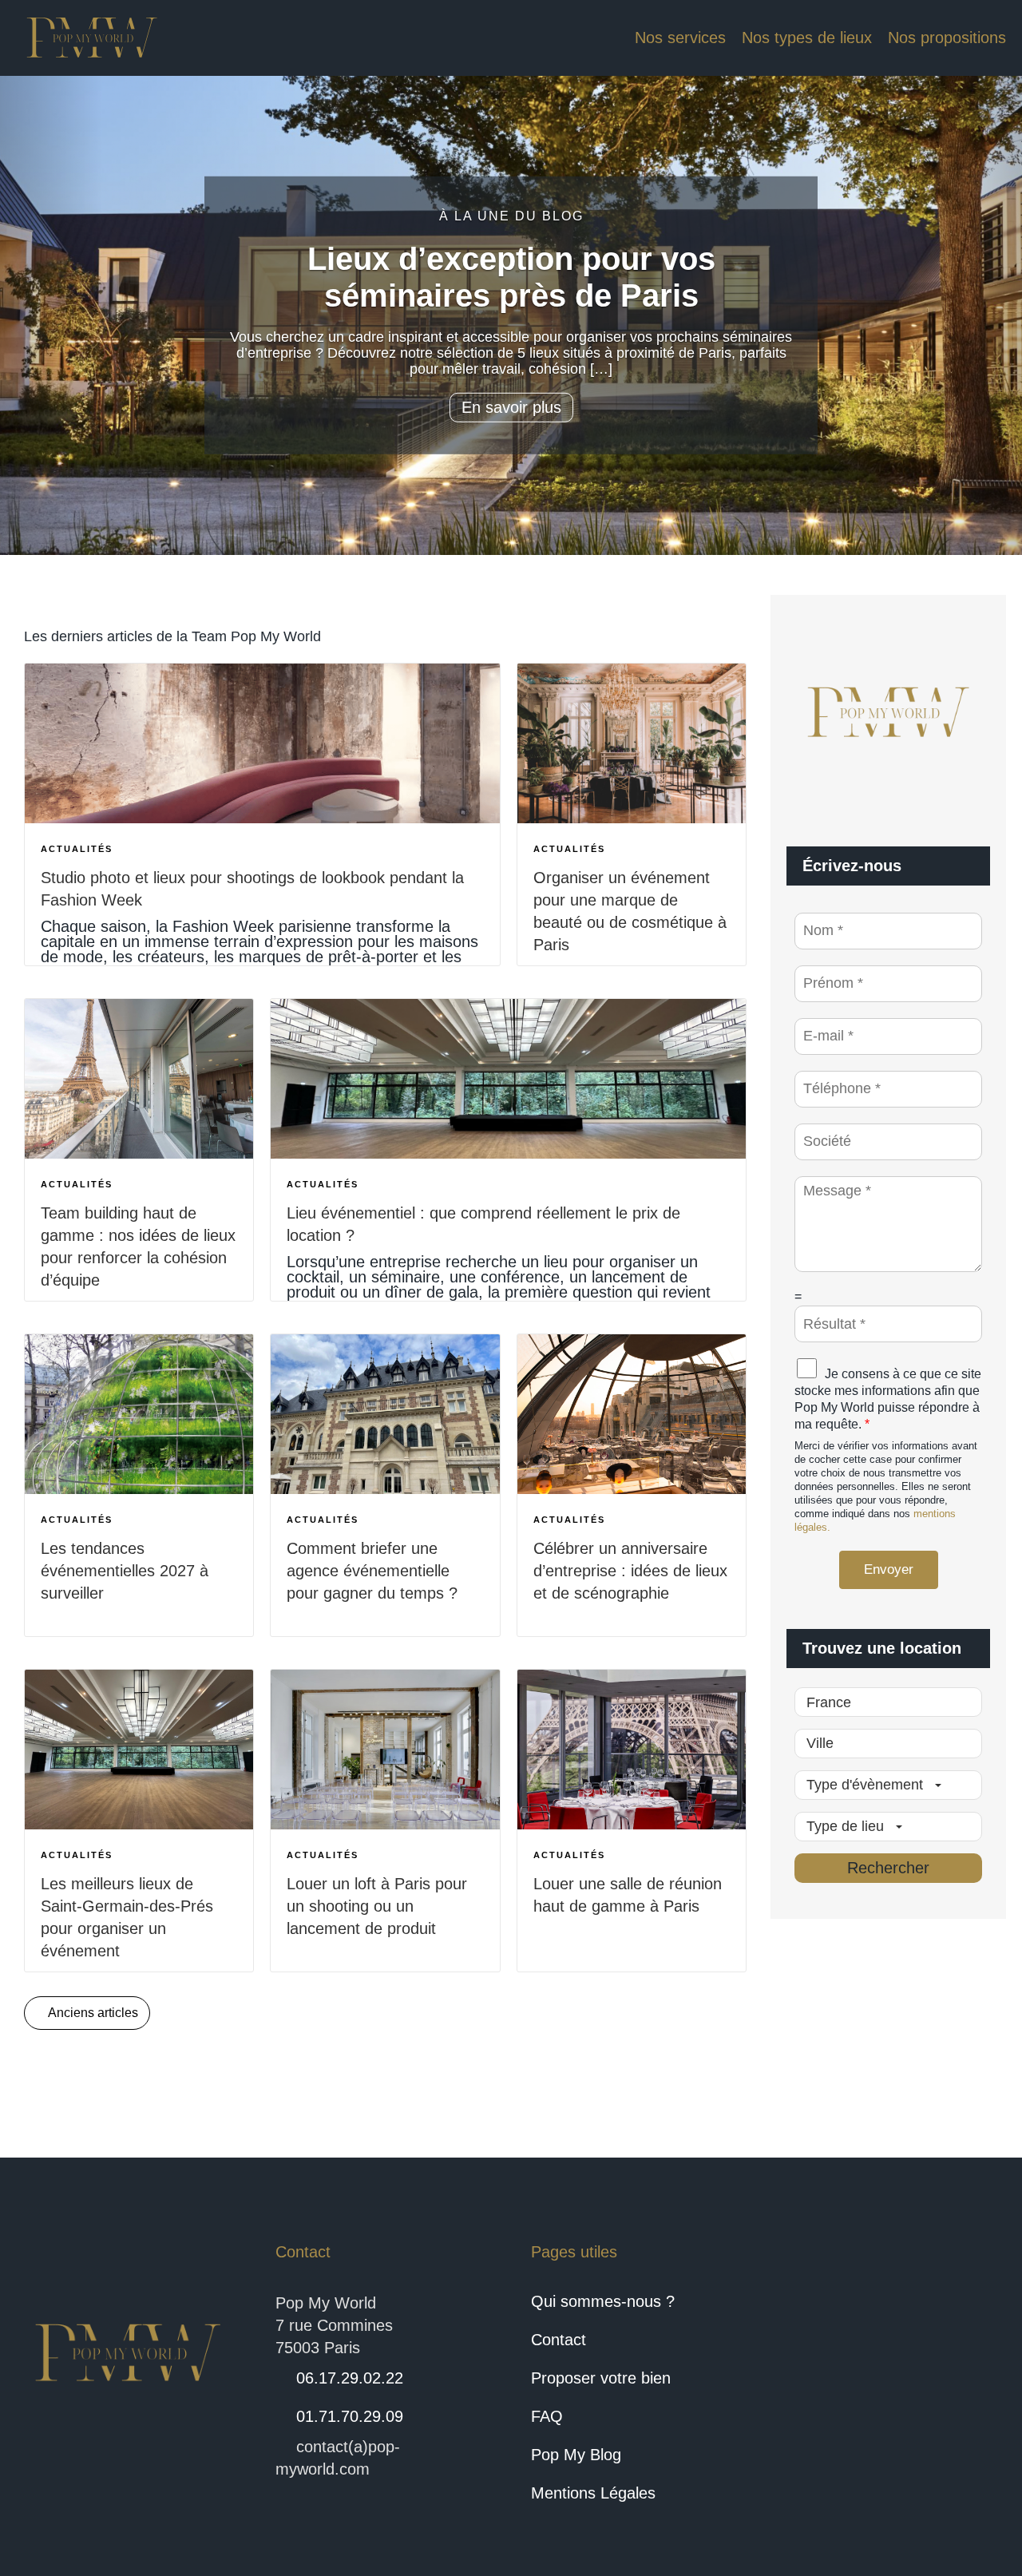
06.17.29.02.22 (350, 2378)
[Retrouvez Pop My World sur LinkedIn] (870, 2353)
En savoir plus (511, 407)
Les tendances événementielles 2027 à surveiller (125, 1571)
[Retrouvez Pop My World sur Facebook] (813, 2353)
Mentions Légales (593, 2493)
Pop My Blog (576, 2455)
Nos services (680, 38)
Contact (559, 2340)
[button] (51, 315)
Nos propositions (947, 38)
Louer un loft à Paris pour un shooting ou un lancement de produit (377, 1906)
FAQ (547, 2416)
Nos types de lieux (807, 38)
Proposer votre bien (601, 2378)
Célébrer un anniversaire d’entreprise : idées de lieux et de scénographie (630, 1571)
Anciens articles (92, 2013)
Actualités (77, 849)
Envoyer (889, 1569)
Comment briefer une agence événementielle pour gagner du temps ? (372, 1571)
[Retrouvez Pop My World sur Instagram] (928, 2353)
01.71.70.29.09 (350, 2416)
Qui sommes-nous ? (603, 2301)
